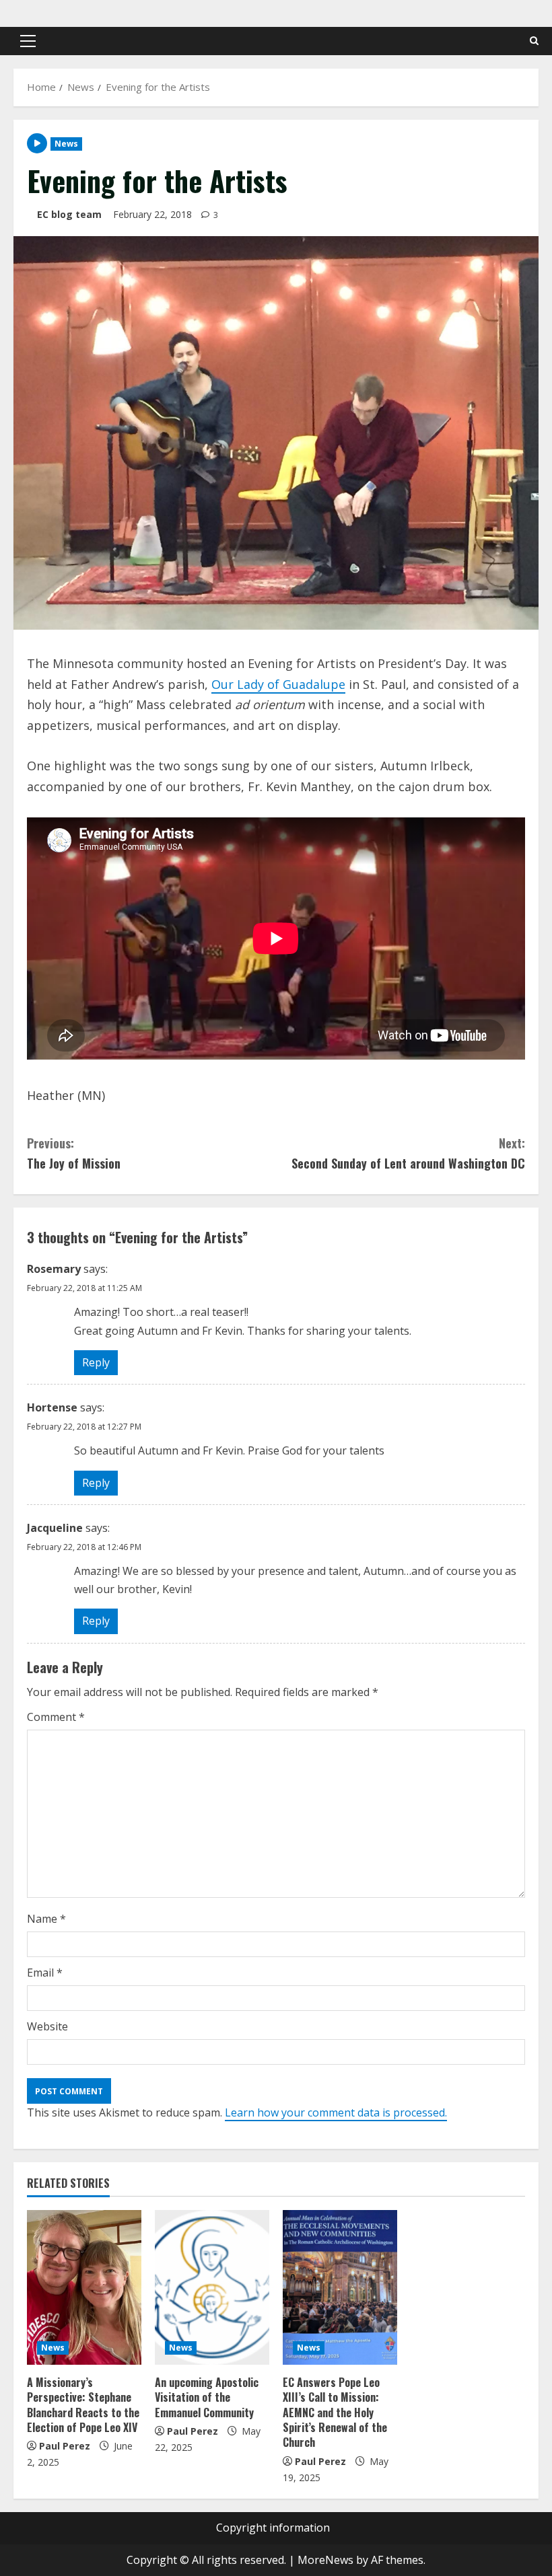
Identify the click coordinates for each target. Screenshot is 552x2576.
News (66, 144)
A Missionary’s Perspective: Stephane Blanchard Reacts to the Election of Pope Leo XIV (83, 2405)
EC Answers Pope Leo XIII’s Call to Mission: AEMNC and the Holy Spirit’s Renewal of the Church (335, 2413)
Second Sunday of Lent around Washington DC (408, 1153)
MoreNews (325, 2560)
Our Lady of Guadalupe (278, 684)
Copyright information (273, 2528)
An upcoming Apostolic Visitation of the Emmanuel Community (207, 2397)
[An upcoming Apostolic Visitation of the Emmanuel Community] (212, 2287)
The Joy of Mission (74, 1153)
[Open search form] (534, 41)
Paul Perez (65, 2446)
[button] (28, 41)
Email (45, 1973)
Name (46, 1919)
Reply (96, 1362)
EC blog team (69, 214)
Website (47, 2026)
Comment (56, 1717)
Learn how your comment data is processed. (336, 2112)
